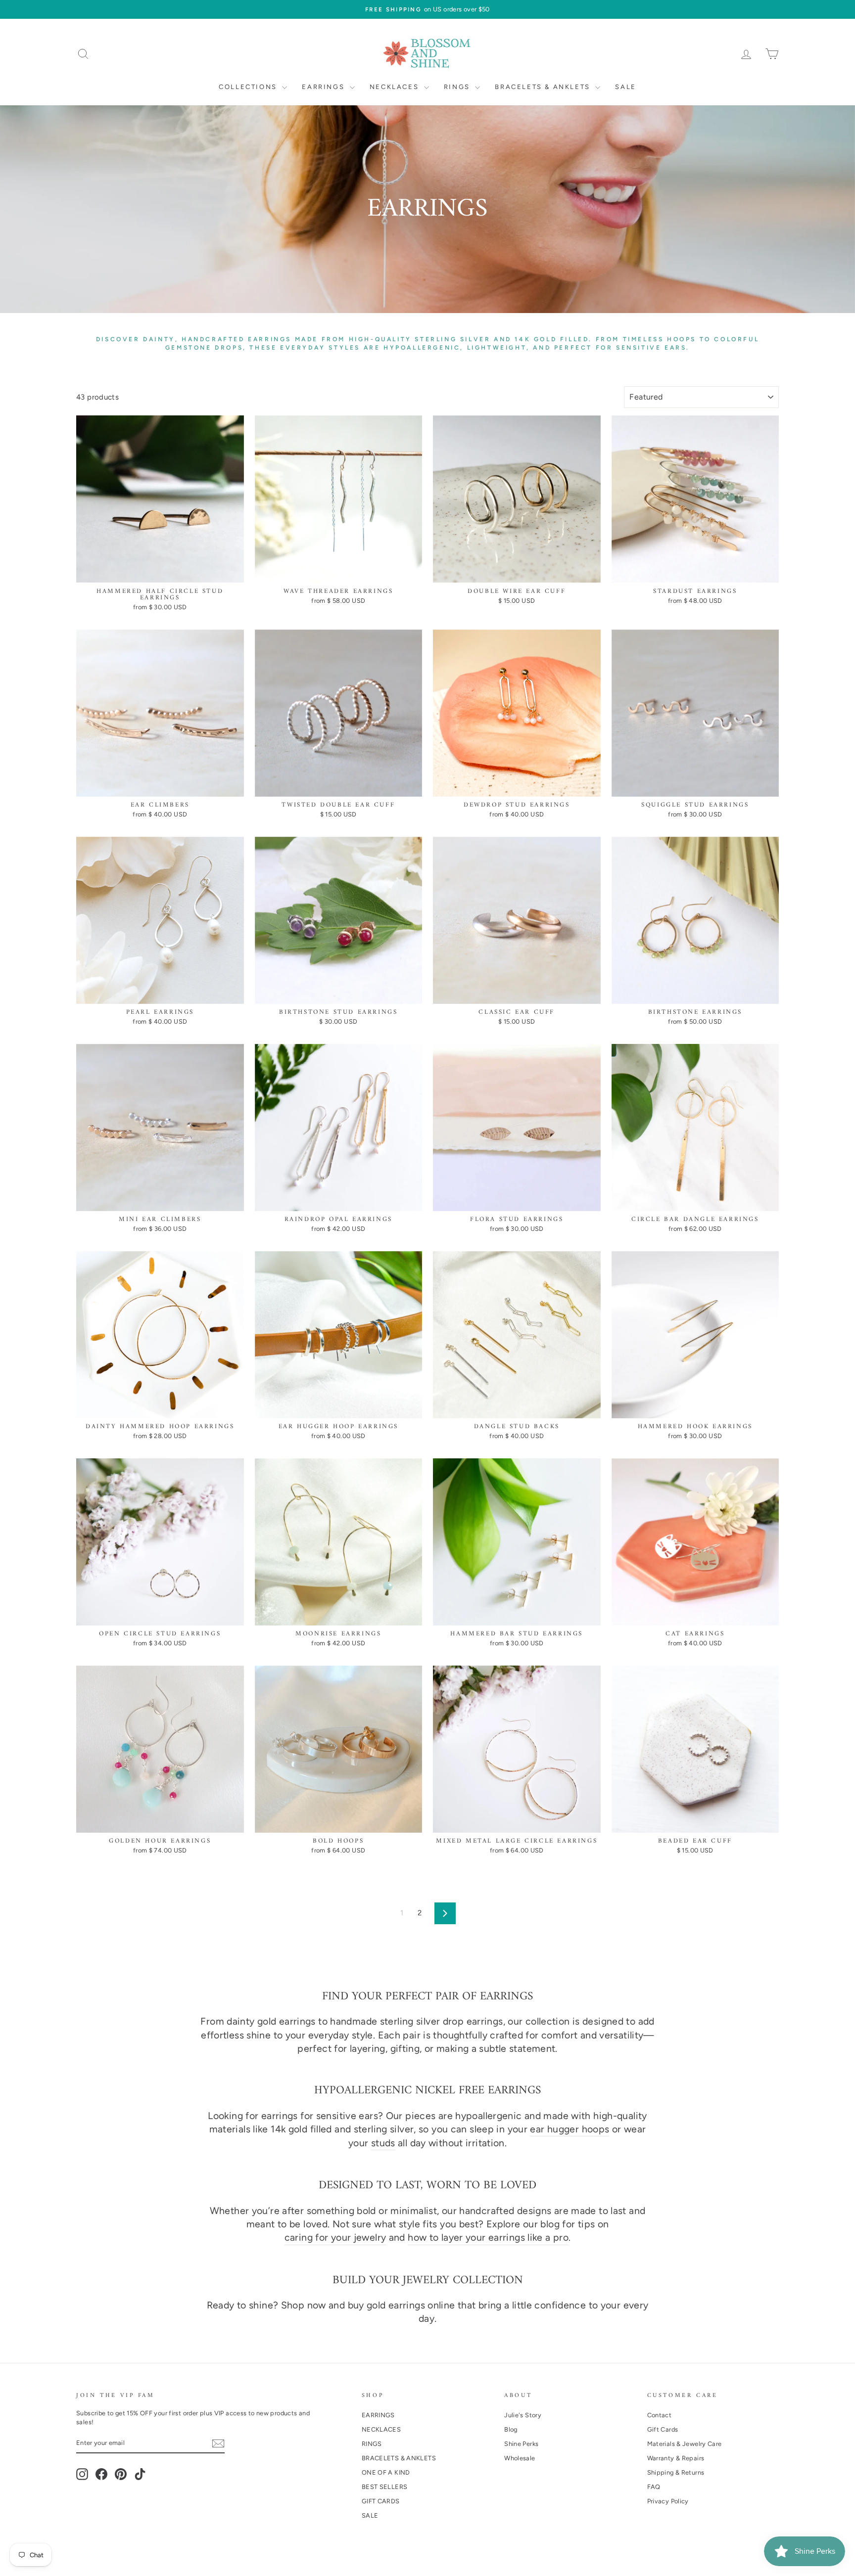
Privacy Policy (668, 2501)
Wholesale (520, 2458)
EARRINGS (378, 2415)
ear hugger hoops (570, 2129)
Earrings (324, 87)
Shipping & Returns (676, 2472)
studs (383, 2143)
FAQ (654, 2487)
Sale (625, 87)
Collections (249, 87)
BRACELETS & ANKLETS (399, 2458)
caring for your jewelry (335, 2237)
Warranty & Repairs (676, 2458)
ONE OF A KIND (386, 2472)
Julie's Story (523, 2415)
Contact (660, 2415)
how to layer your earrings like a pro (488, 2237)
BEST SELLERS (385, 2487)
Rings (458, 87)
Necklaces (396, 87)
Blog (511, 2429)
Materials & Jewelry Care (685, 2444)
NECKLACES (381, 2429)
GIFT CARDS (381, 2501)
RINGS (372, 2444)
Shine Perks (521, 2444)
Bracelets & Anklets (544, 87)
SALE (370, 2515)
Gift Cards (663, 2429)
